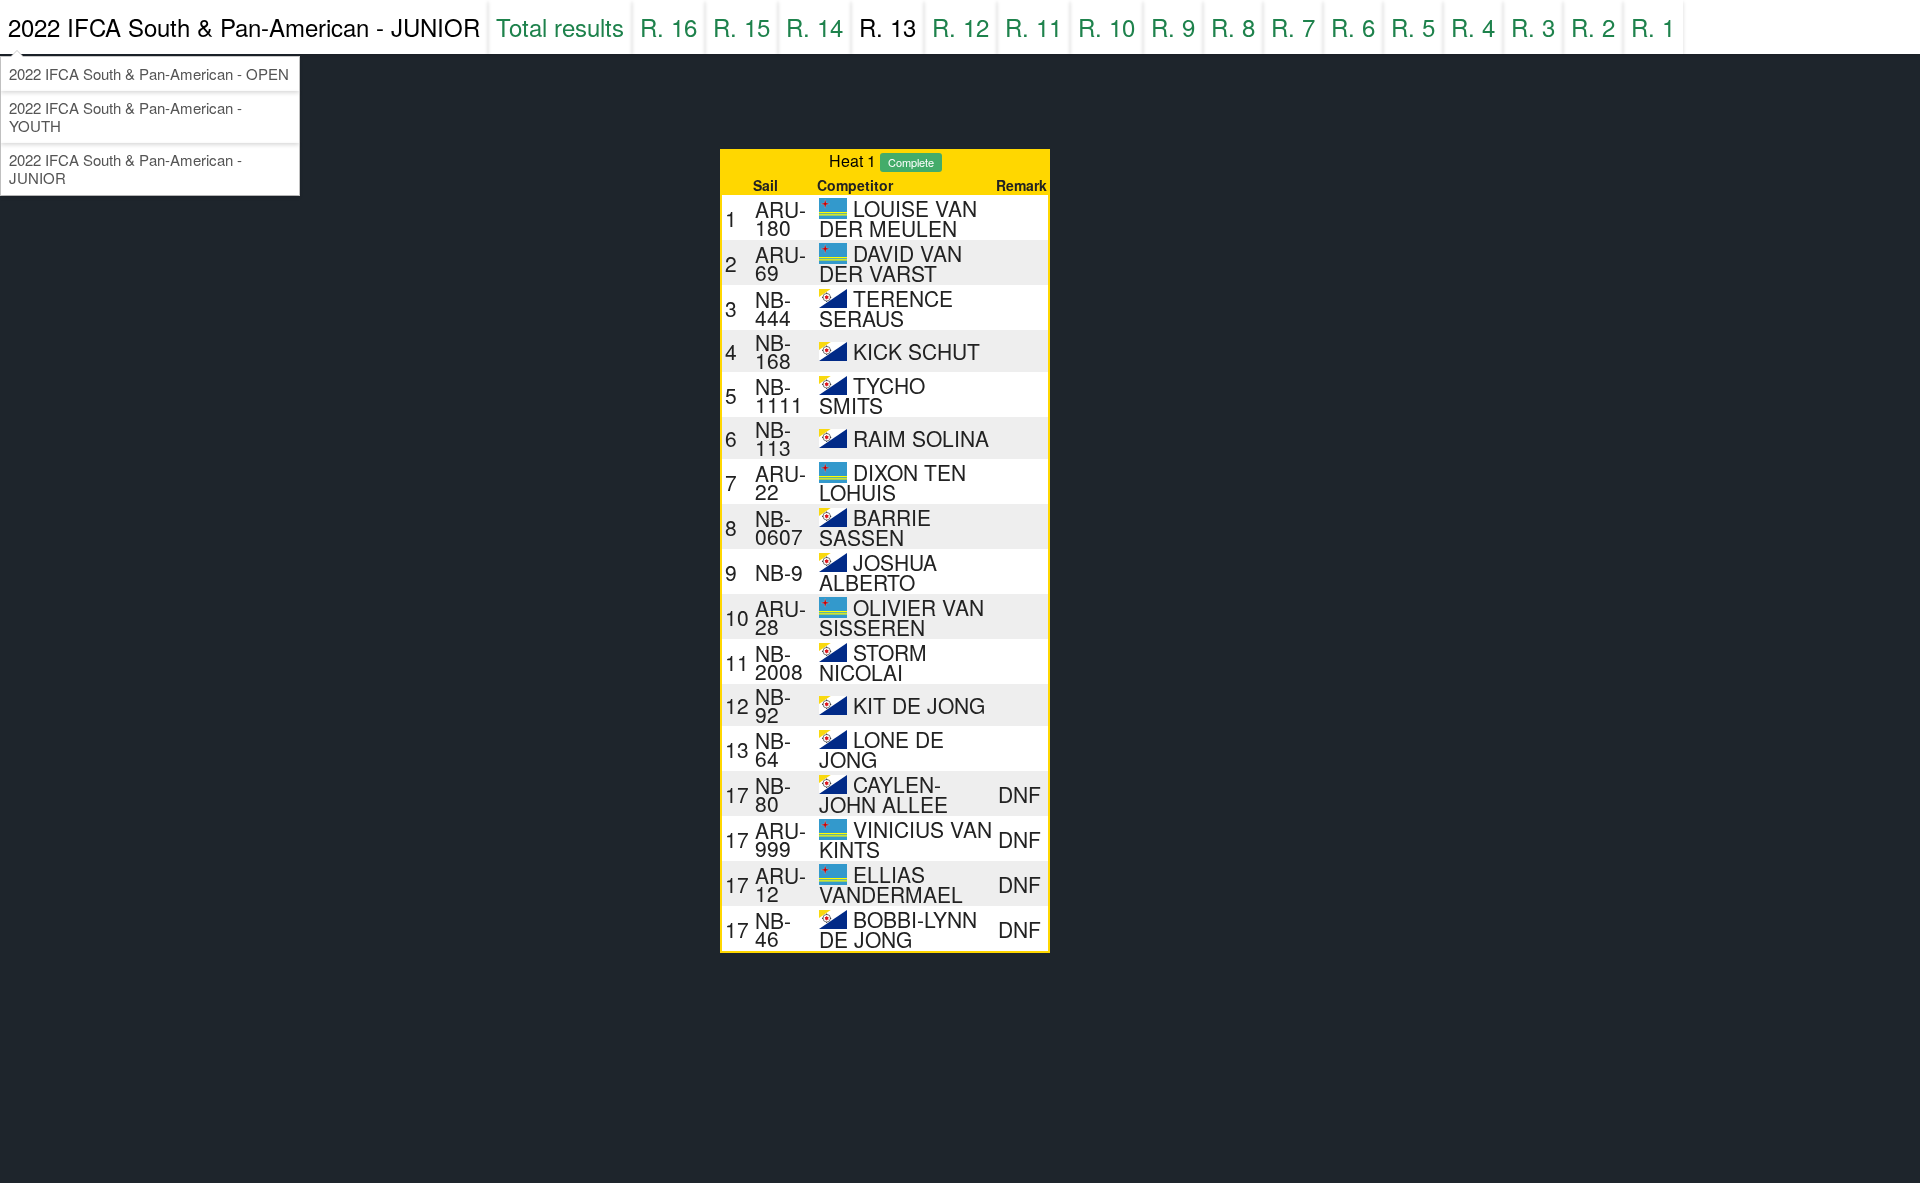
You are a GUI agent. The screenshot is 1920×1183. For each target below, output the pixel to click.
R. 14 (814, 26)
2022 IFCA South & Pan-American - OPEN (149, 73)
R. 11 (1033, 26)
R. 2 (1593, 26)
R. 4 (1473, 26)
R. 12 (960, 26)
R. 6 (1353, 26)
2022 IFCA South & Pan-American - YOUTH (125, 116)
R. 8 (1233, 26)
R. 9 (1173, 26)
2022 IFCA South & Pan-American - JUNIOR (244, 26)
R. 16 (668, 26)
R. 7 (1293, 26)
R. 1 (1653, 26)
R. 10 (1106, 26)
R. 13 (887, 26)
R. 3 (1533, 26)
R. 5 (1413, 26)
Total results (560, 26)
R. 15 (741, 26)
